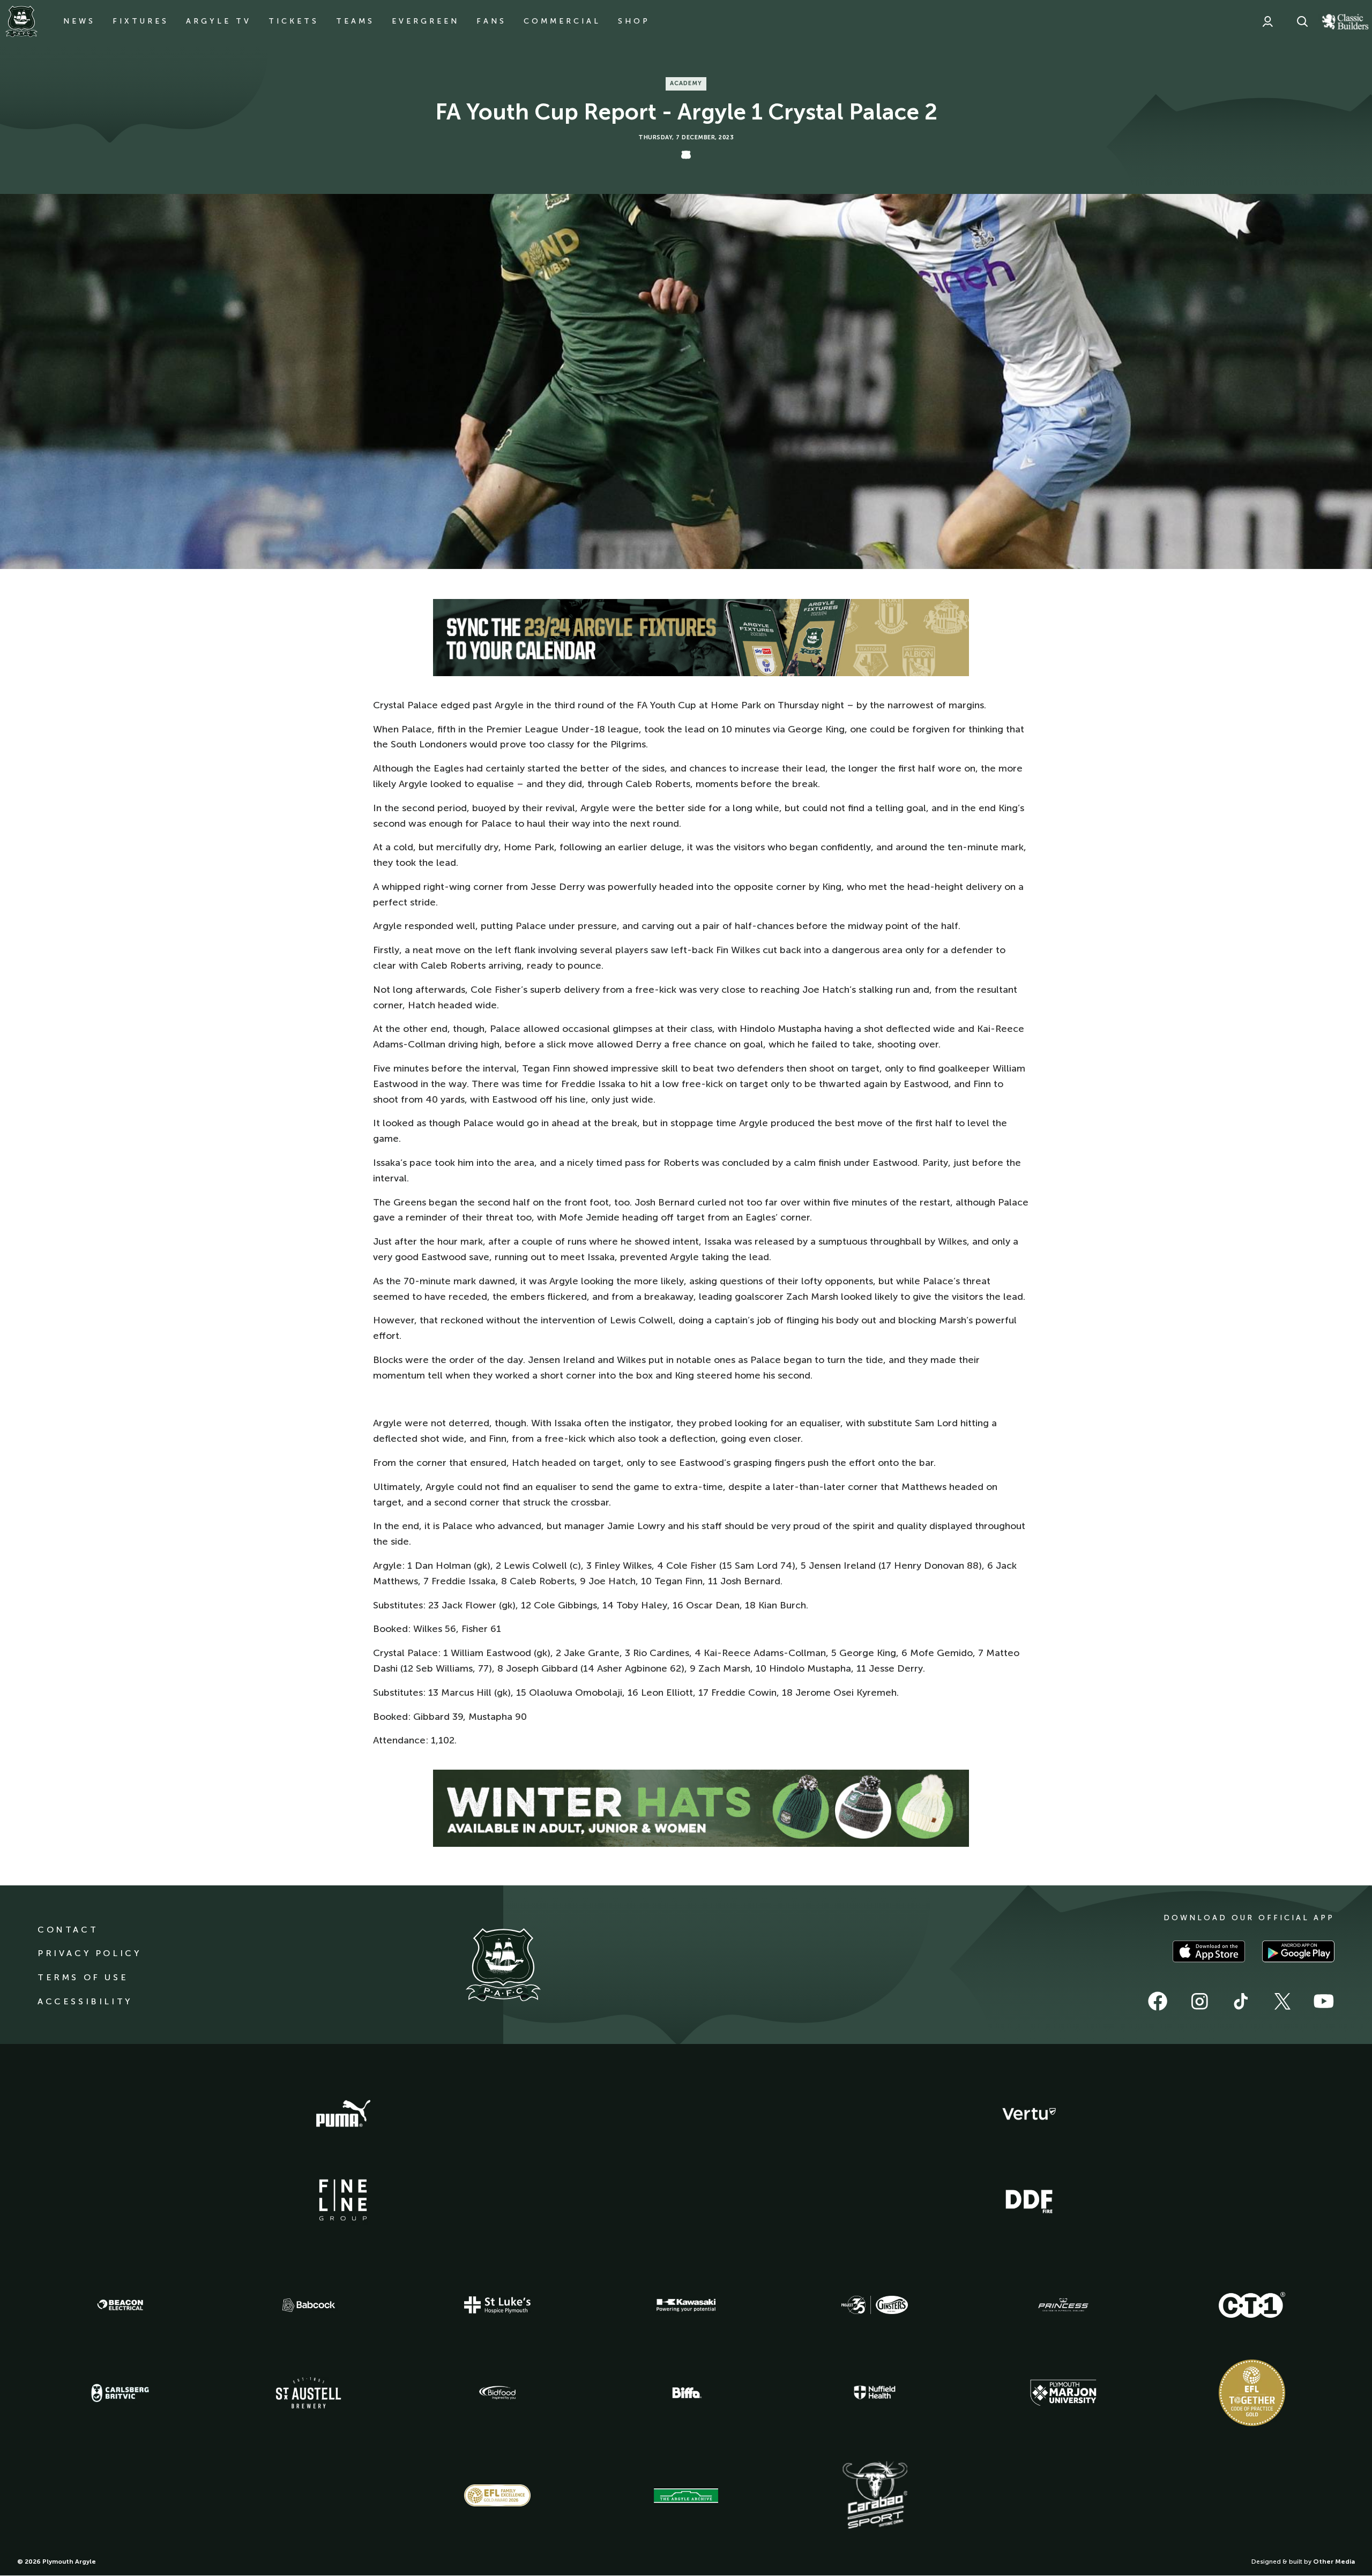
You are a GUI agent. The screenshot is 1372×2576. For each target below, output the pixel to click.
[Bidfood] (497, 2393)
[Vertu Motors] (1029, 2114)
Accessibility (85, 2001)
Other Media (1334, 2562)
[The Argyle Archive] (686, 2496)
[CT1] (1252, 2305)
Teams (355, 21)
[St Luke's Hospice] (497, 2305)
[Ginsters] (875, 2305)
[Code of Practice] (1252, 2393)
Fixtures (141, 21)
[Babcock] (309, 2305)
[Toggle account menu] (1267, 21)
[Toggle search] (1302, 21)
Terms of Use (83, 1977)
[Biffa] (686, 2393)
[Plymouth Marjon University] (1063, 2393)
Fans (491, 21)
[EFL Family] (497, 2495)
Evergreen (426, 21)
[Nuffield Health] (875, 2392)
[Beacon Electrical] (120, 2305)
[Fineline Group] (343, 2200)
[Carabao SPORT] (875, 2496)
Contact (68, 1930)
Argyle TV (219, 21)
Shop (634, 21)
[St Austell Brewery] (309, 2392)
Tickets (294, 21)
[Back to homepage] (21, 21)
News (79, 21)
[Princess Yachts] (1063, 2305)
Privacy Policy (89, 1953)
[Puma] (343, 2114)
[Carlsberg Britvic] (120, 2393)
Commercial (562, 21)
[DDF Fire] (1029, 2200)
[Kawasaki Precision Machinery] (686, 2305)
